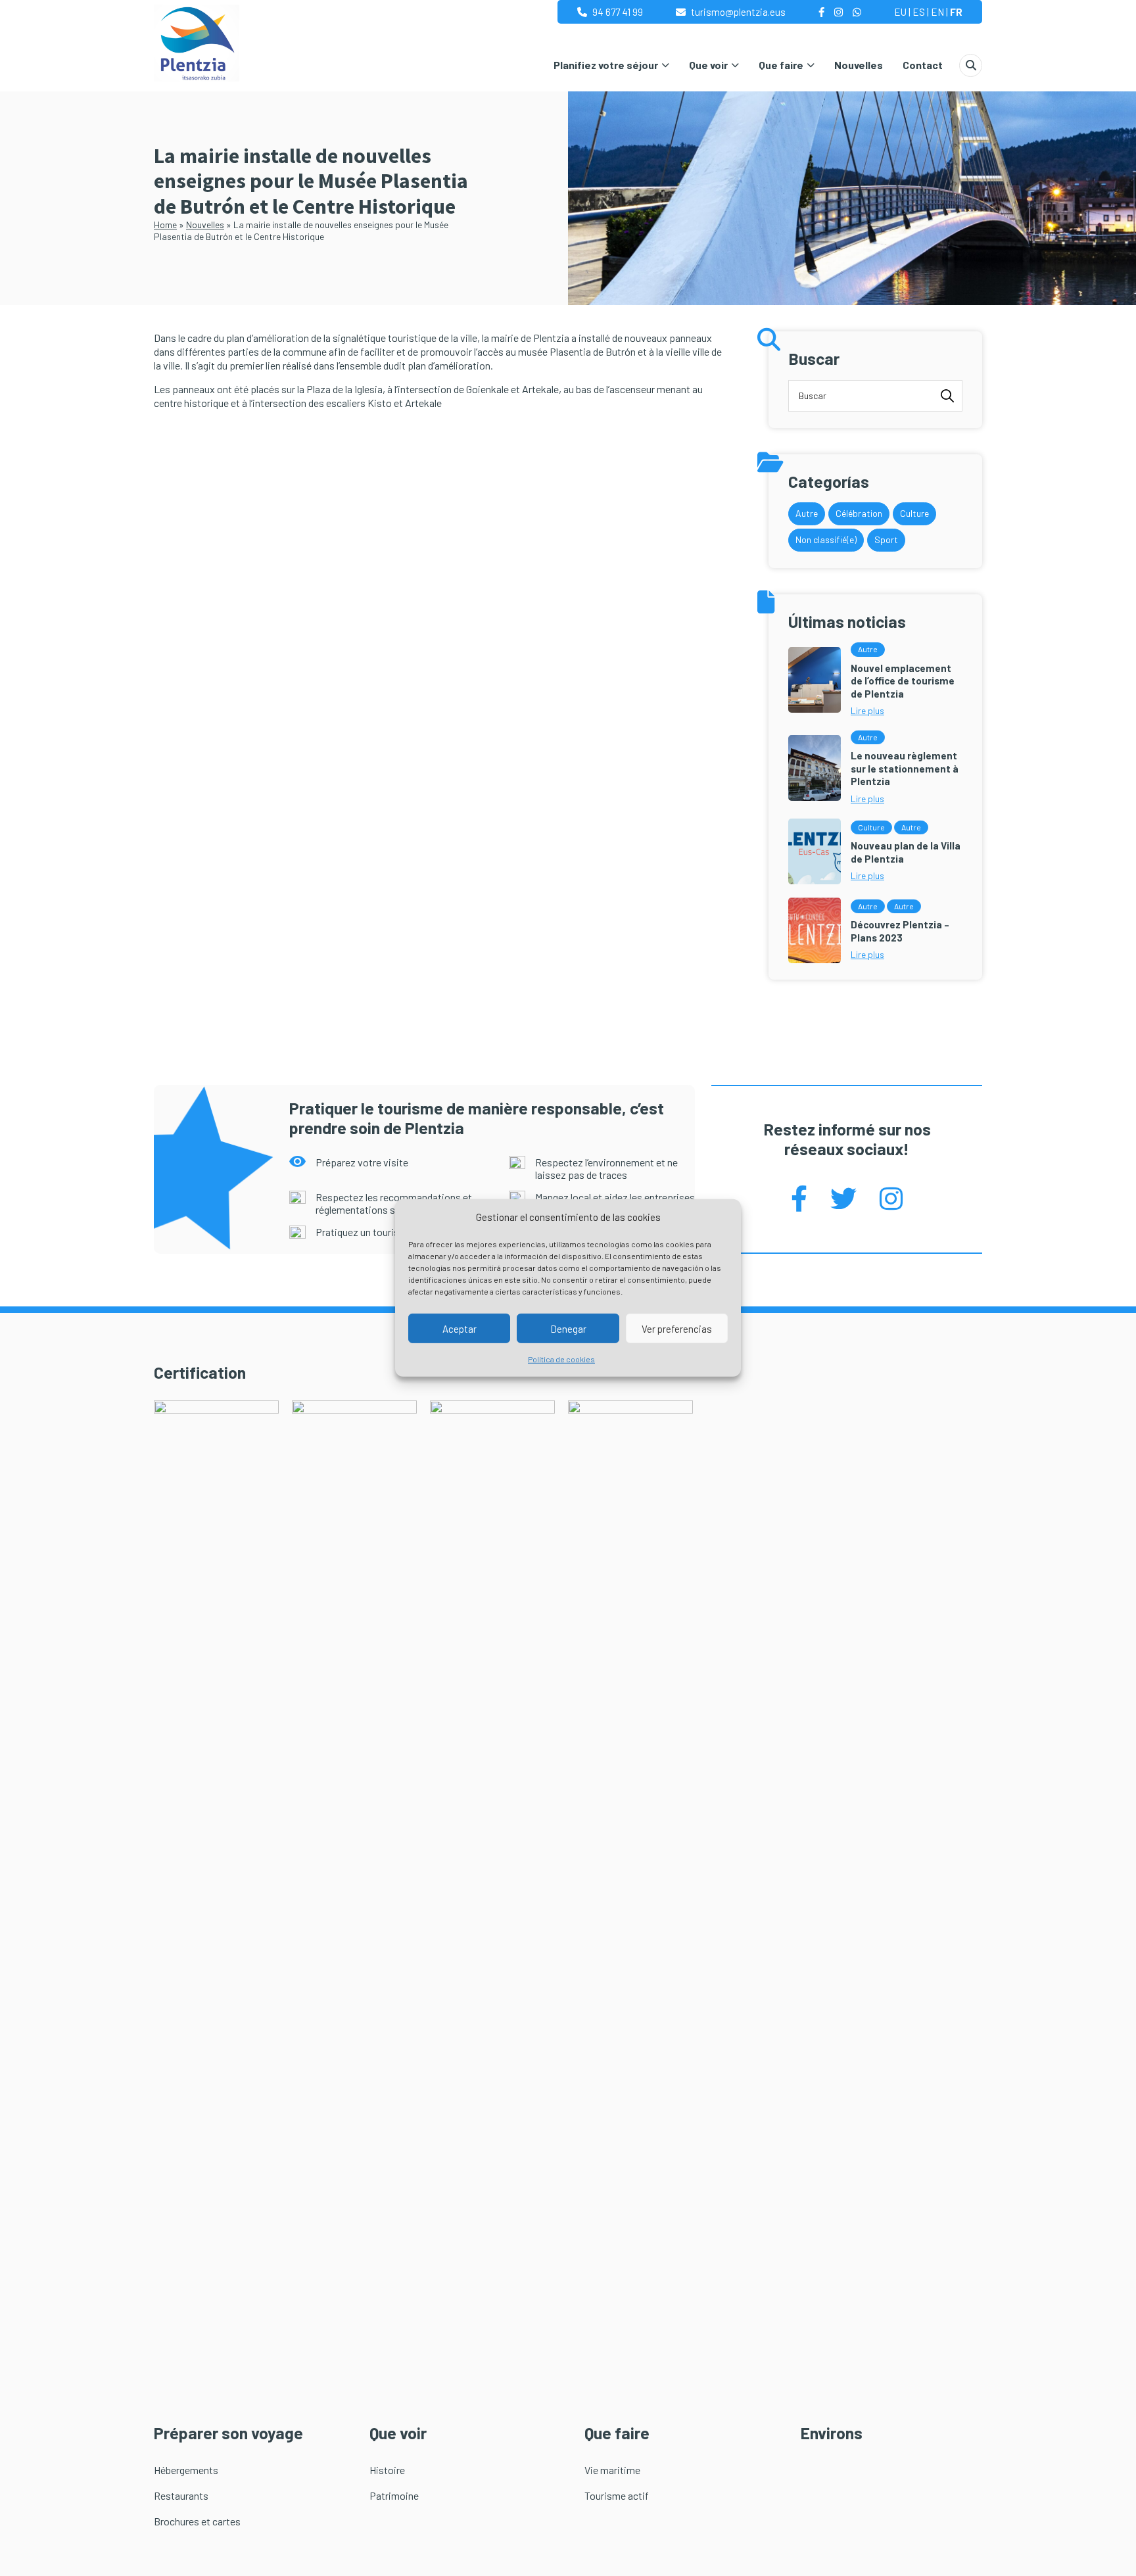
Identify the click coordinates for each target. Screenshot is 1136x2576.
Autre (807, 513)
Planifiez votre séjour (606, 65)
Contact (923, 65)
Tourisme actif (617, 2495)
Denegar (568, 1329)
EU (900, 12)
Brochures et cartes (197, 2521)
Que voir (708, 65)
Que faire (781, 65)
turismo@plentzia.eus (738, 12)
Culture (914, 513)
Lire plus (867, 710)
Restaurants (181, 2495)
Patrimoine (394, 2495)
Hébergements (186, 2470)
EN (937, 12)
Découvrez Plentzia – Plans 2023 (900, 931)
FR (956, 12)
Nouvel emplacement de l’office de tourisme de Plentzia (903, 681)
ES (919, 12)
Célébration (859, 513)
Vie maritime (612, 2470)
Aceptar (460, 1329)
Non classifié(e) (826, 539)
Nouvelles (859, 65)
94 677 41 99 (618, 12)
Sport (886, 539)
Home (165, 225)
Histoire (387, 2470)
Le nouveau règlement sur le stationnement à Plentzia (905, 768)
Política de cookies (561, 1359)
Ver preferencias (677, 1329)
